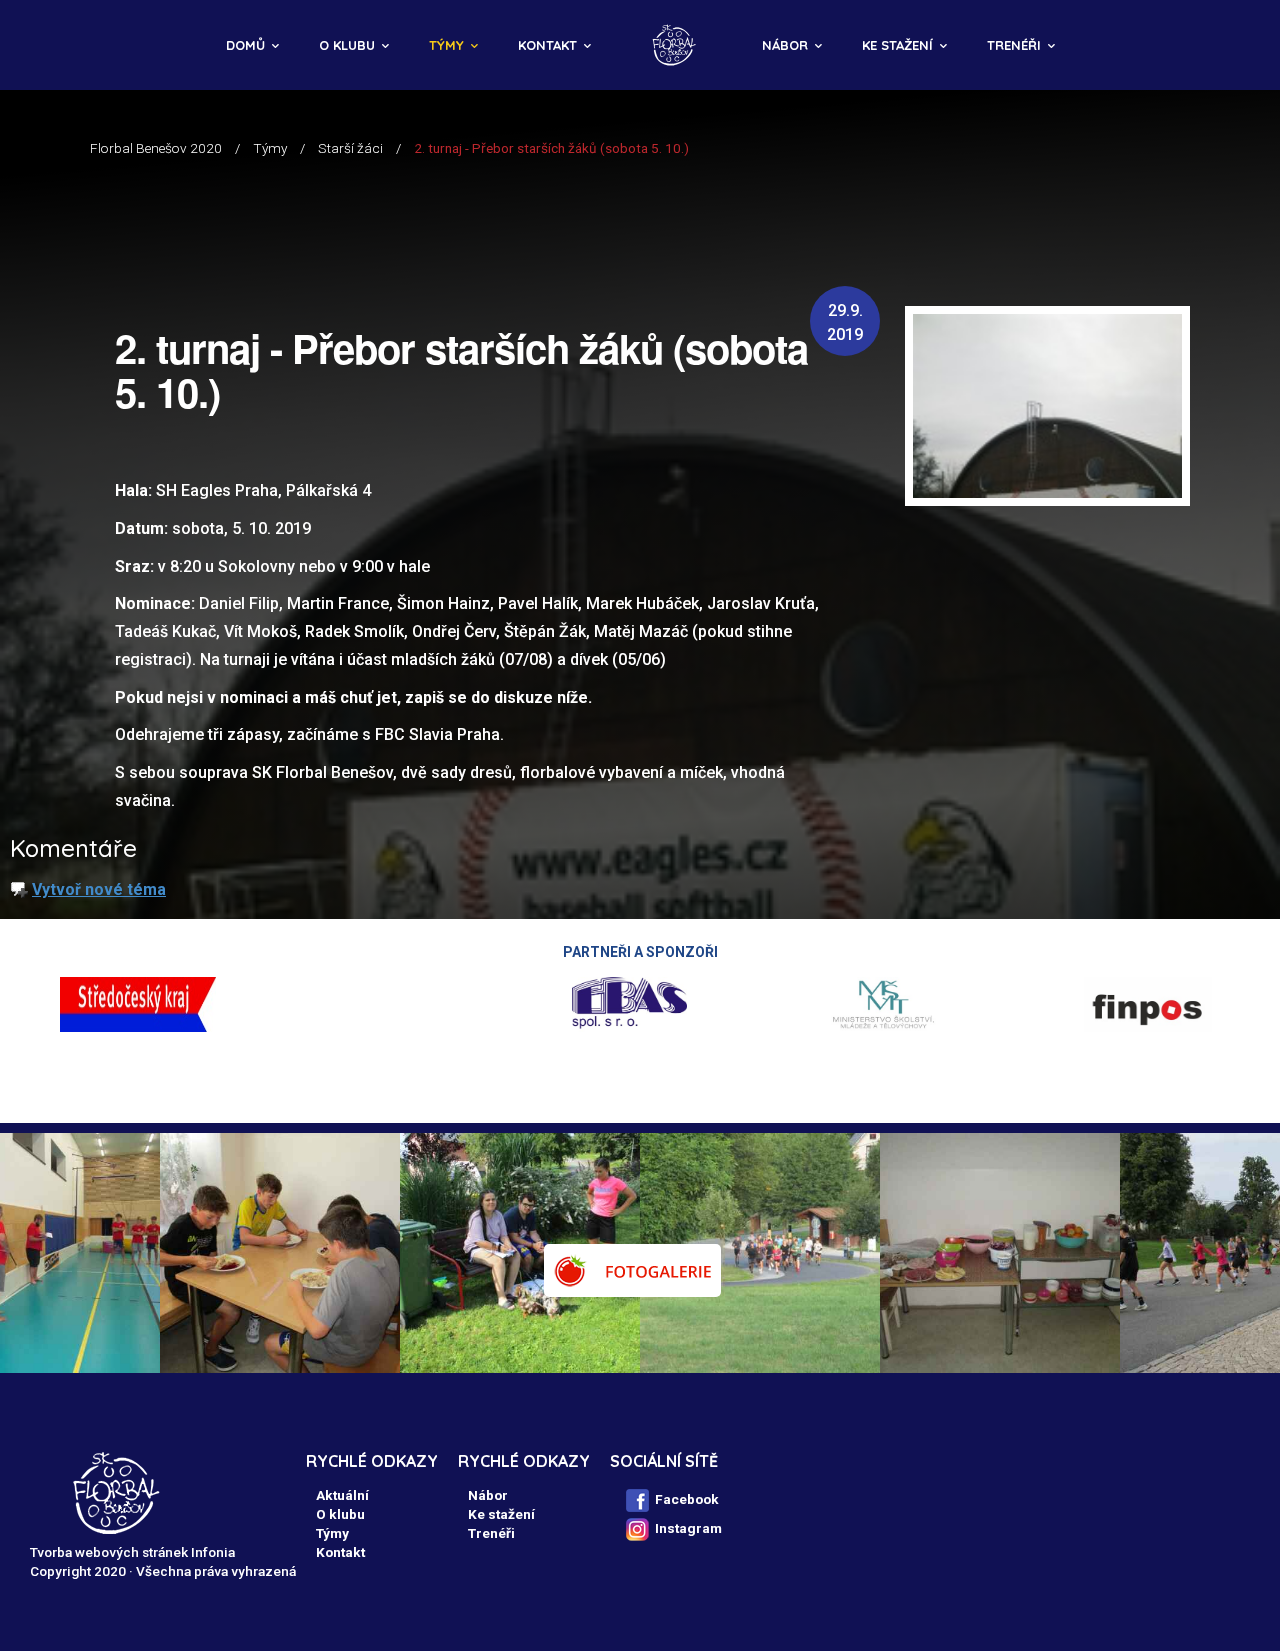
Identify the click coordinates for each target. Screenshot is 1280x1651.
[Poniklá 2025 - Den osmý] (308, 1253)
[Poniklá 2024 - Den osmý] (788, 1253)
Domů (245, 45)
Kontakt (547, 45)
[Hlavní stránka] (676, 45)
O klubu (347, 45)
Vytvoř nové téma (99, 889)
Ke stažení (897, 45)
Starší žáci (350, 148)
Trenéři (1014, 45)
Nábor (785, 45)
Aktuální (342, 1495)
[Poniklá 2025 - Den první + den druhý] (1028, 1253)
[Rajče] (632, 1270)
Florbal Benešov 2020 (156, 148)
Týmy (446, 45)
